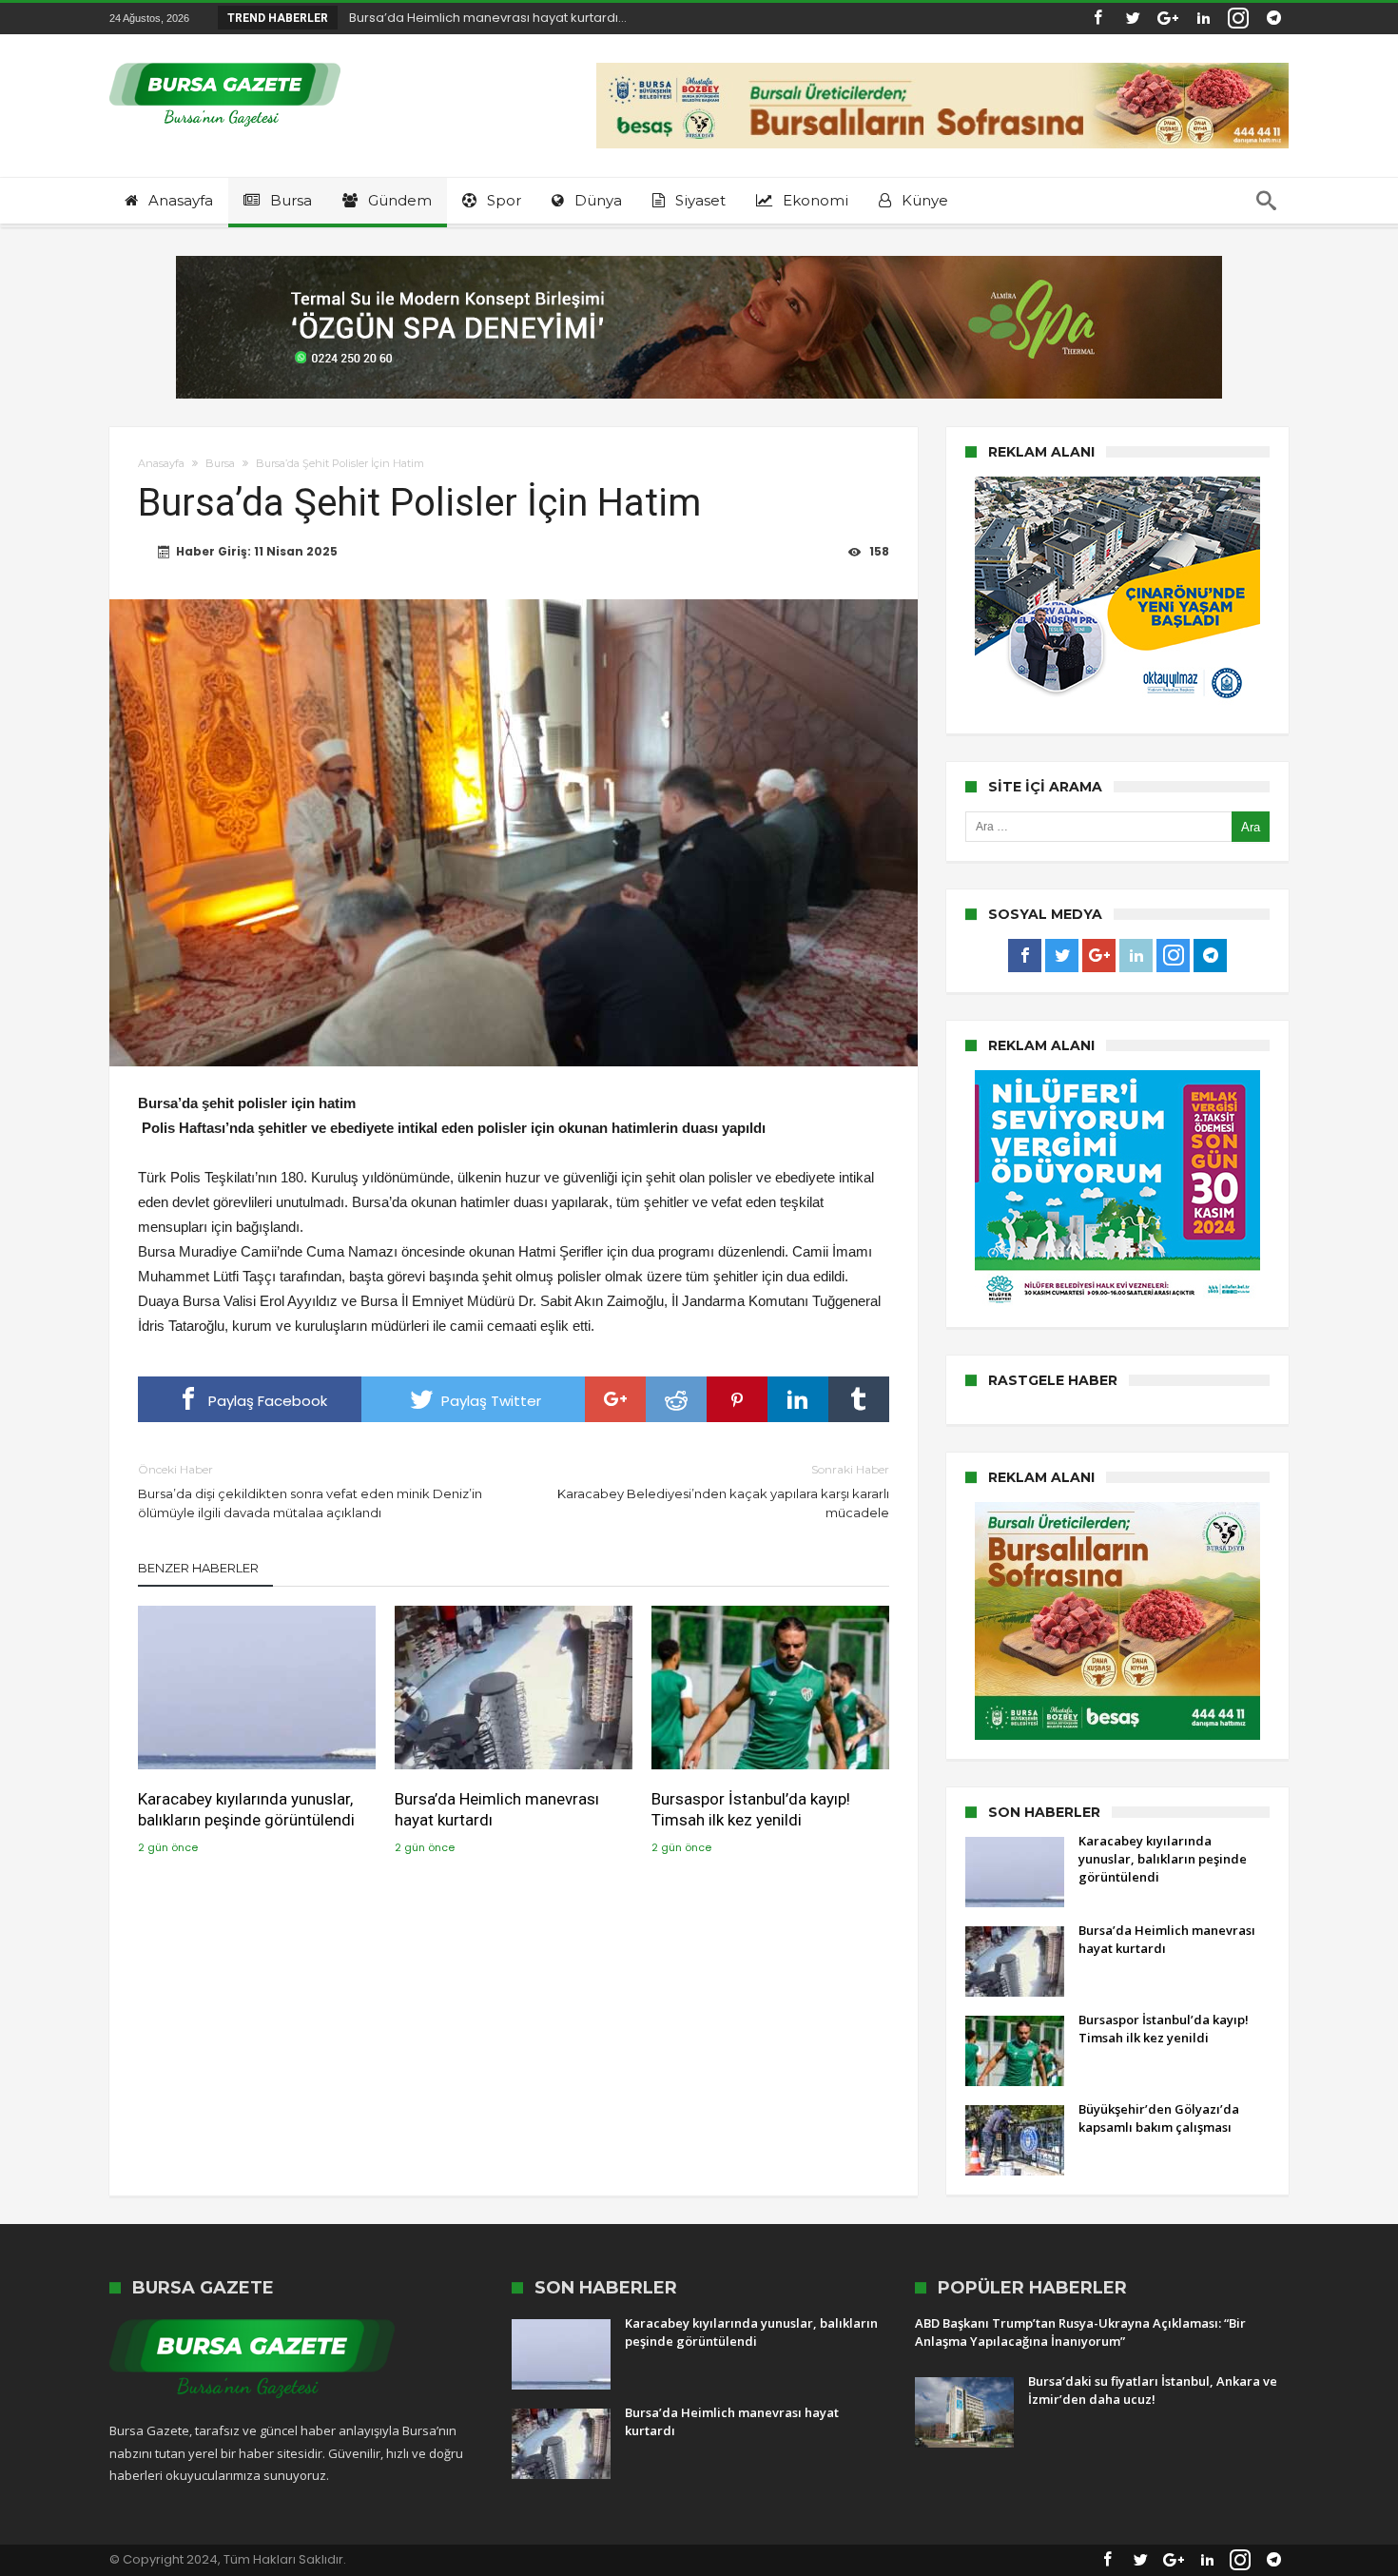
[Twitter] (1133, 19)
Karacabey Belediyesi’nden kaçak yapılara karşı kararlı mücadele (723, 1491)
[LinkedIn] (1203, 19)
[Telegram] (1273, 19)
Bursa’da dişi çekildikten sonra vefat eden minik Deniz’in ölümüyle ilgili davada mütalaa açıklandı (310, 1491)
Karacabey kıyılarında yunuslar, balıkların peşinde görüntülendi (246, 1809)
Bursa (220, 463)
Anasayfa (161, 463)
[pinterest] (737, 1399)
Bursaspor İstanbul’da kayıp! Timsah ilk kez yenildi (751, 1809)
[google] (615, 1399)
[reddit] (676, 1399)
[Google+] (1168, 19)
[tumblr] (859, 1399)
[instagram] (1238, 19)
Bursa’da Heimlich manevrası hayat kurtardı (497, 1809)
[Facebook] (1097, 19)
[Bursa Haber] (225, 62)
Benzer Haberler (198, 1568)
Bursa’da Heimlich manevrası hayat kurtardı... (484, 18)
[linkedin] (798, 1399)
